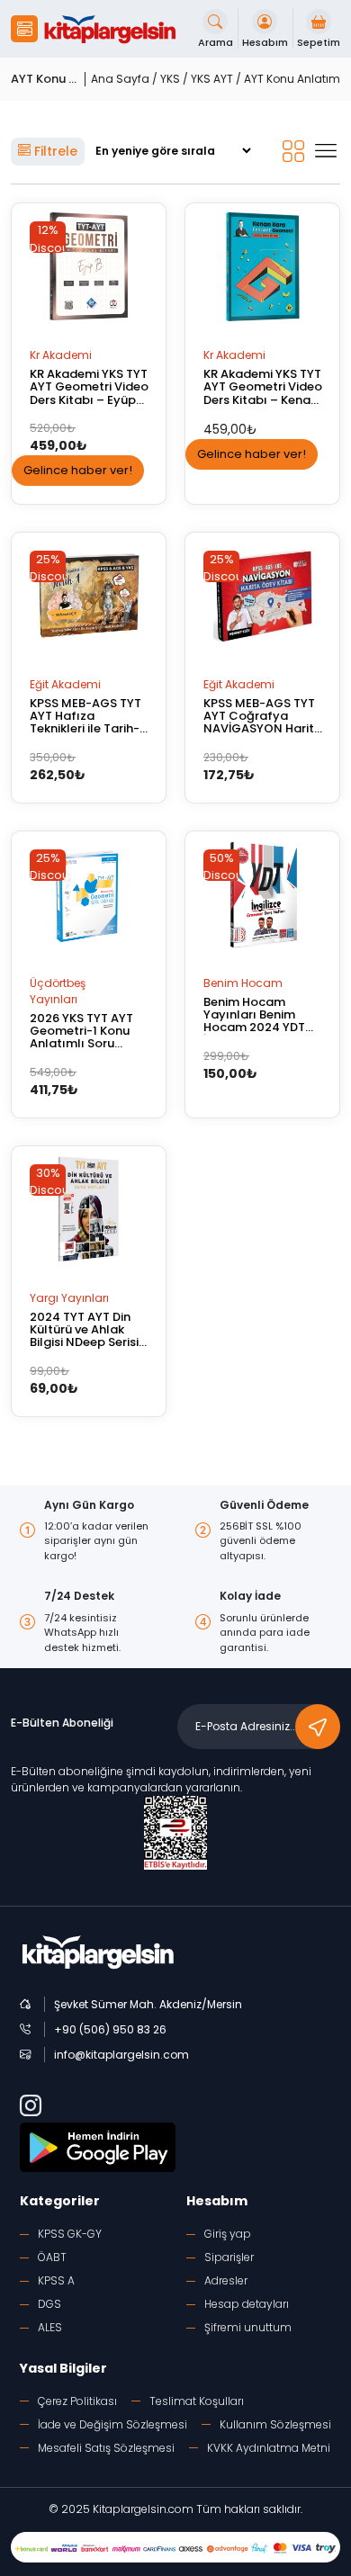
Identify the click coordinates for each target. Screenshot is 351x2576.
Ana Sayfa (120, 79)
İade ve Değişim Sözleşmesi (112, 2424)
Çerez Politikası (77, 2401)
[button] (24, 29)
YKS (170, 79)
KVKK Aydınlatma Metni (269, 2448)
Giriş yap (228, 2234)
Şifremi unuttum (248, 2327)
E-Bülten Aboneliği (62, 1723)
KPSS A (56, 2280)
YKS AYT (212, 79)
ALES (50, 2327)
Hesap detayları (247, 2304)
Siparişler (229, 2257)
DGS (49, 2304)
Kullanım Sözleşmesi (275, 2424)
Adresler (226, 2280)
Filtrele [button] (54, 151)
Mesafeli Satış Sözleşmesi (106, 2448)
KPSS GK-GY (70, 2234)
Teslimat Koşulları (197, 2401)
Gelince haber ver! (78, 470)
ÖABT (52, 2257)
